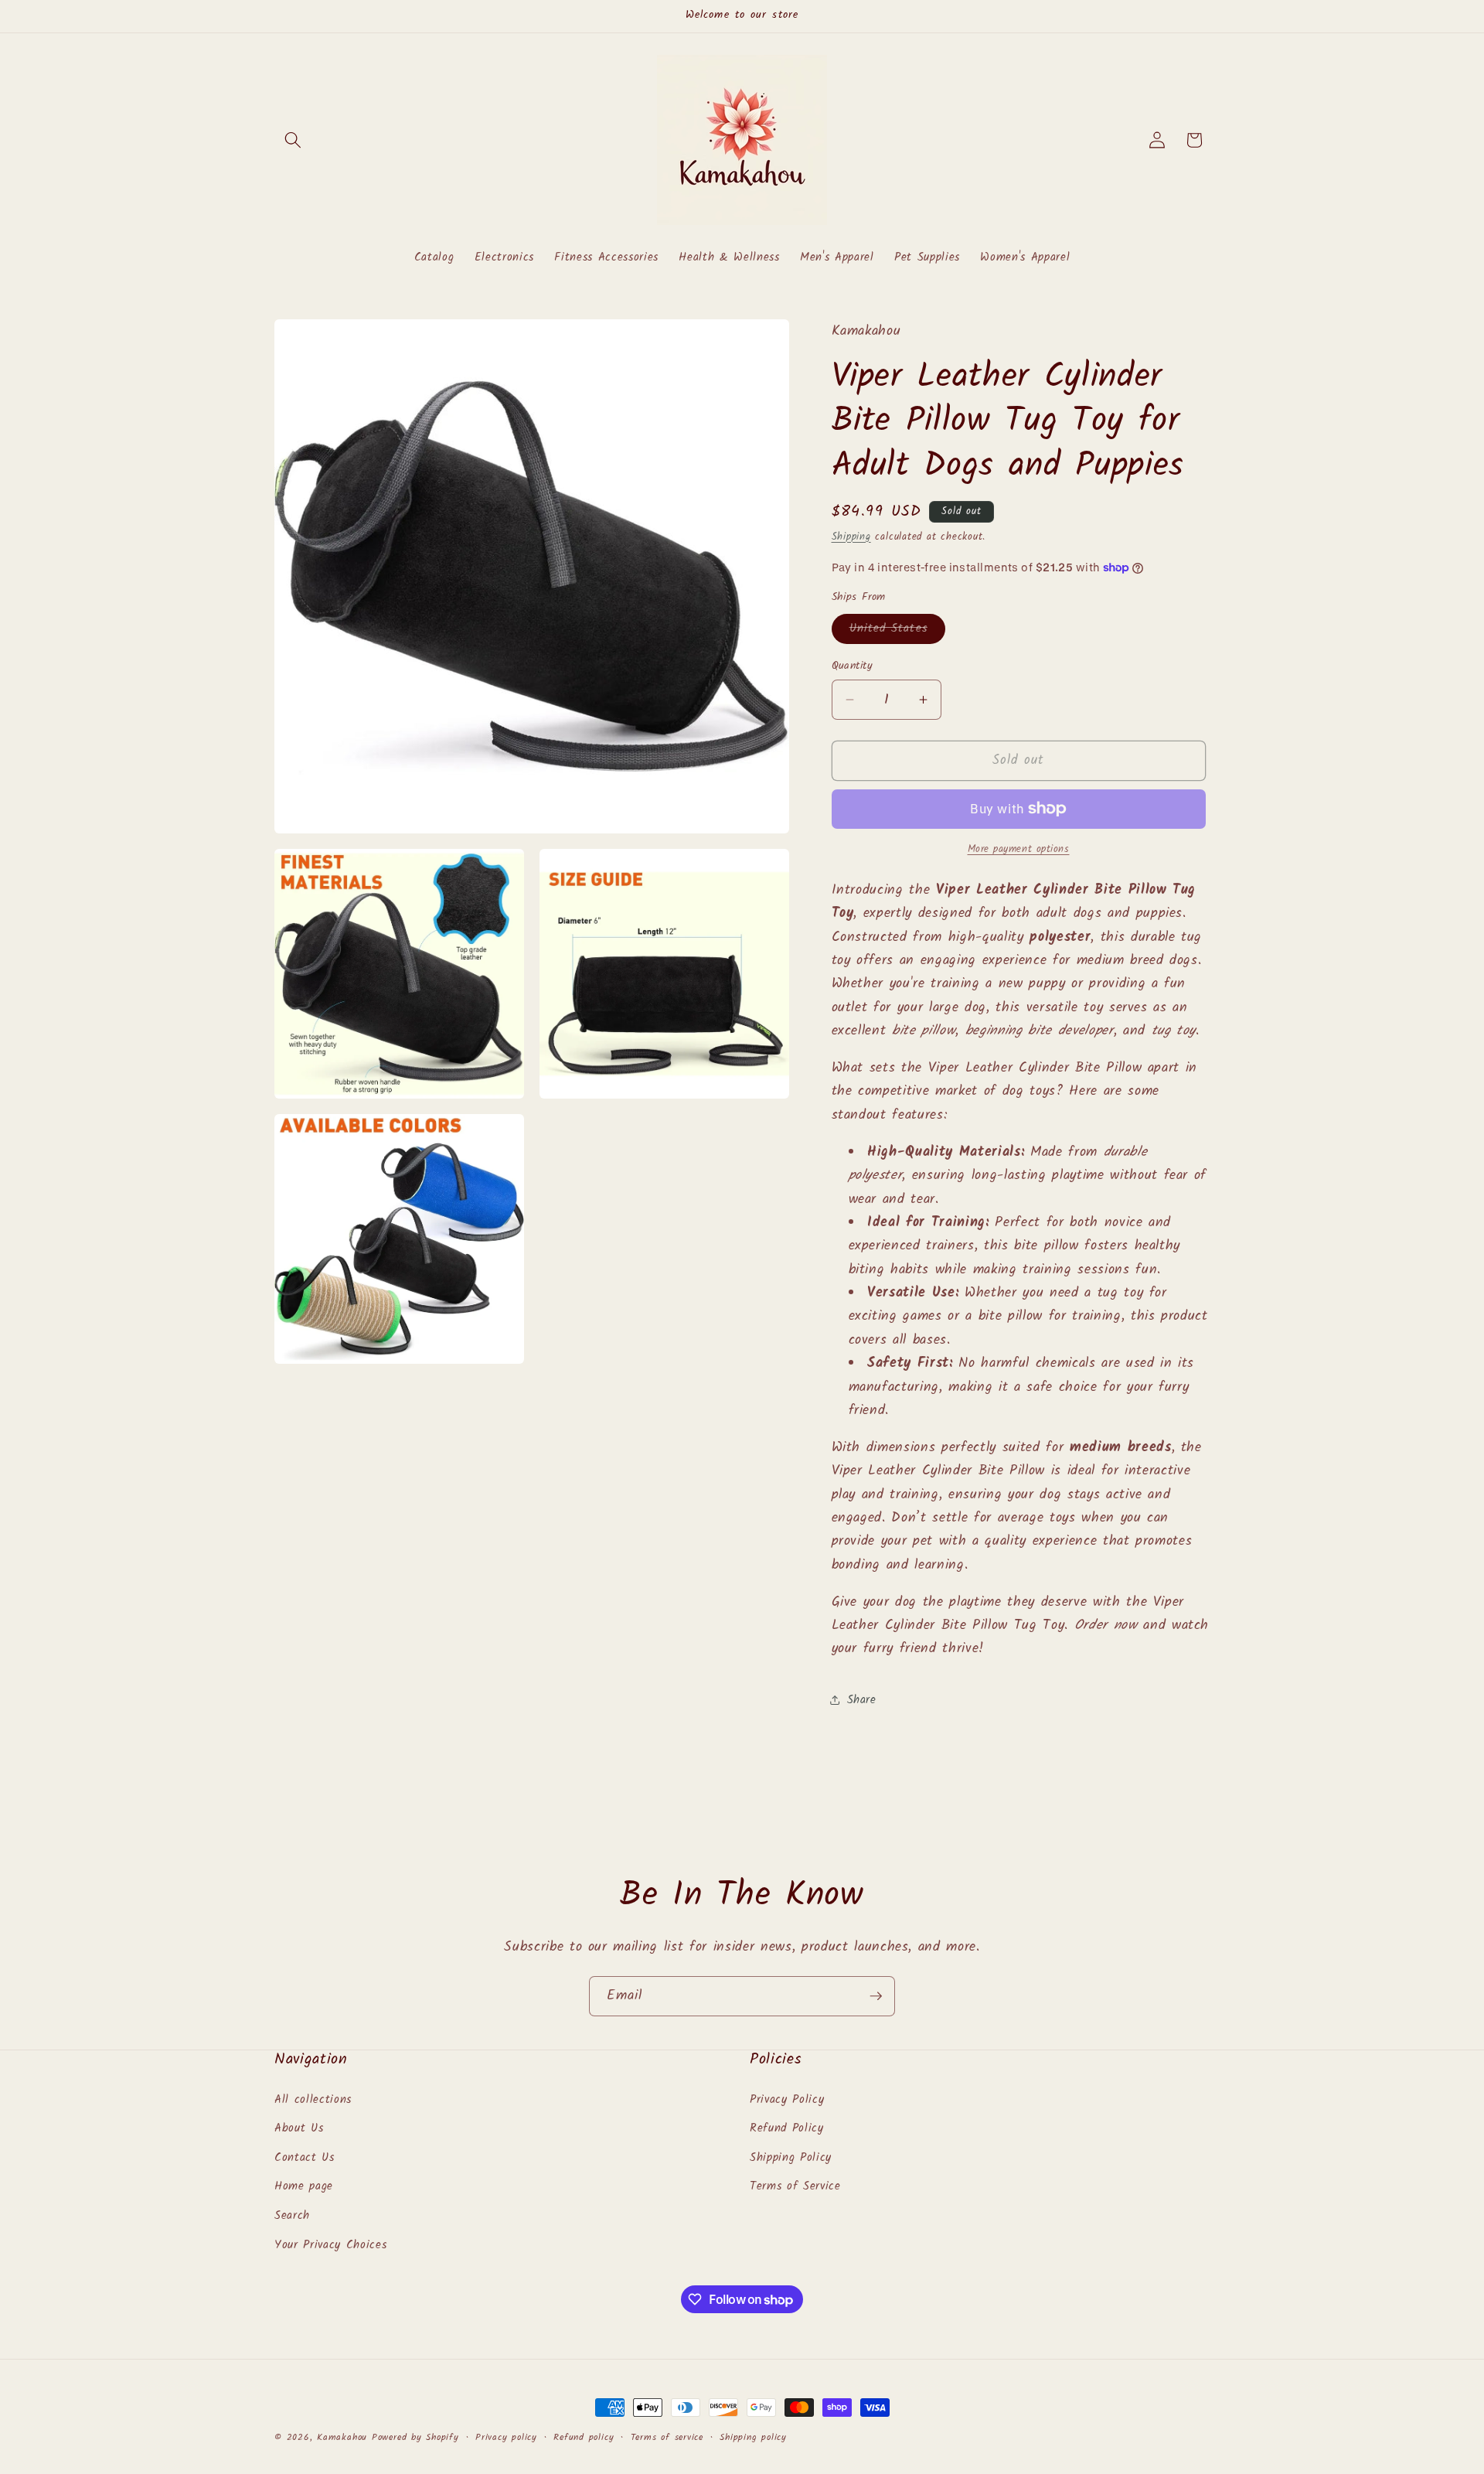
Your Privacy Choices (330, 2245)
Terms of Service (795, 2187)
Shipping (851, 536)
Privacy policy (506, 2437)
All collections (313, 2100)
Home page (304, 2187)
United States (897, 630)
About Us (299, 2128)
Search (292, 2216)
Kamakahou (342, 2437)
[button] (293, 140)
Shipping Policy (791, 2158)
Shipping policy (753, 2437)
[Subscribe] (876, 1996)
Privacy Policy (787, 2100)
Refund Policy (787, 2128)
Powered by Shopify (415, 2437)
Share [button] (862, 1700)
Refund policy (584, 2437)
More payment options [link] (1019, 849)
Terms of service (667, 2437)
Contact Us (305, 2158)
